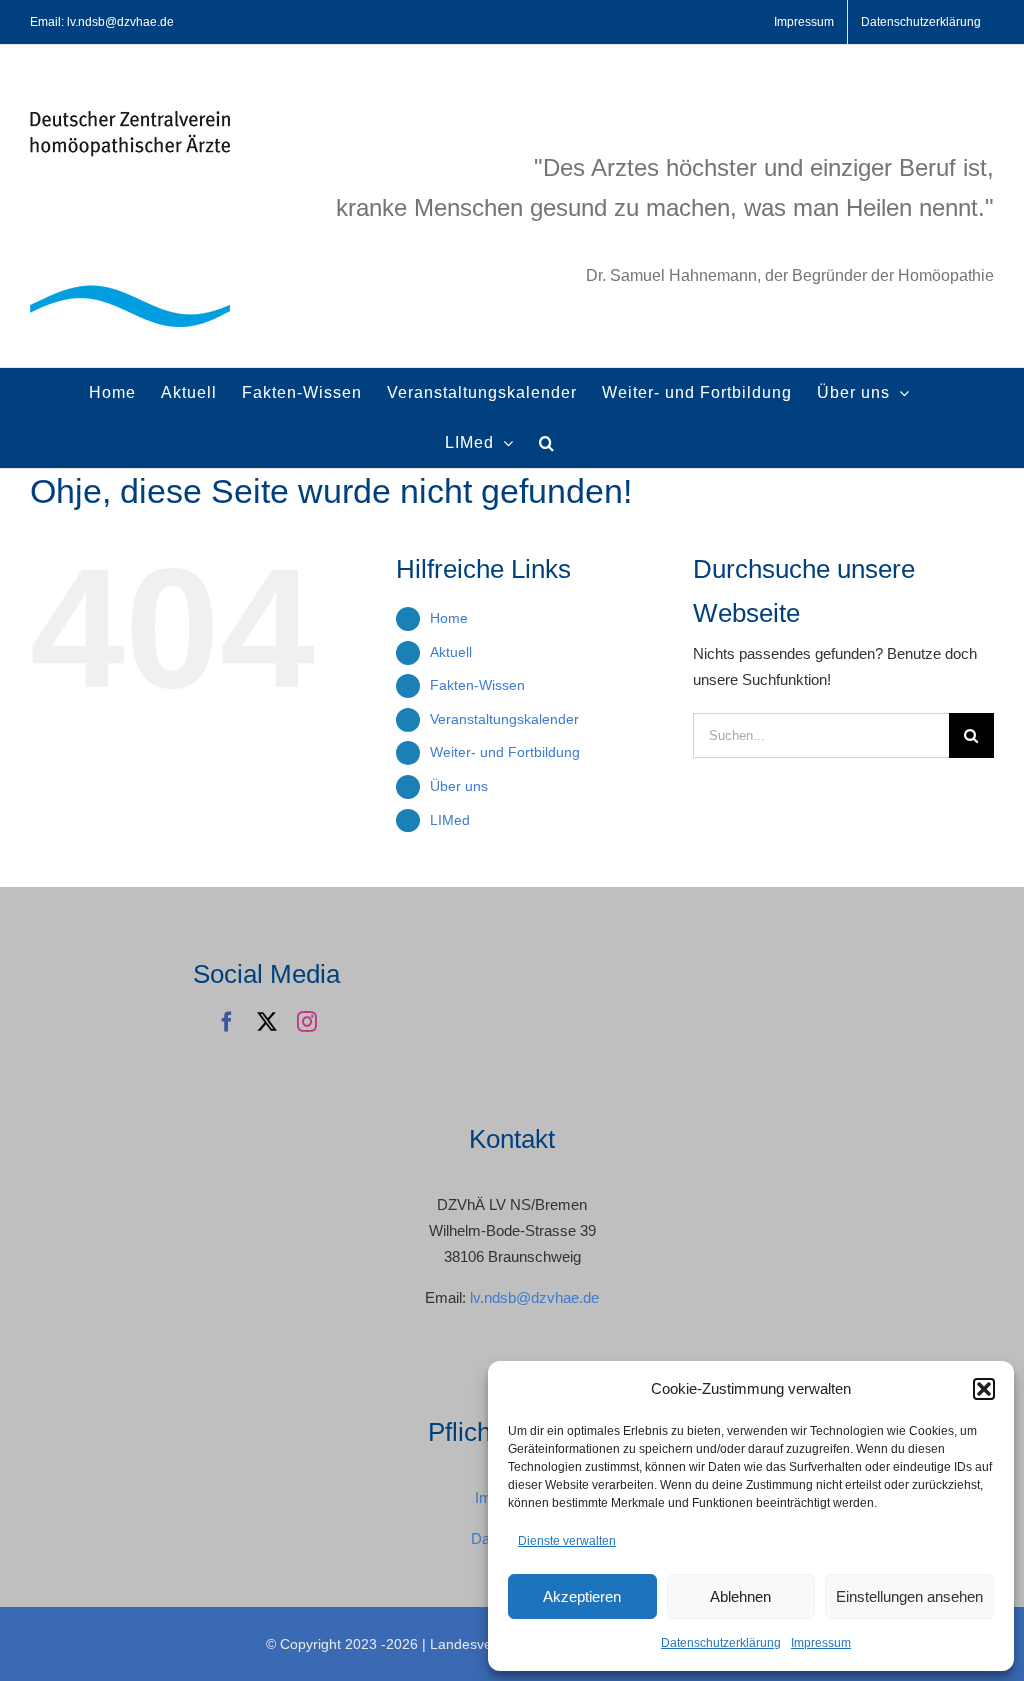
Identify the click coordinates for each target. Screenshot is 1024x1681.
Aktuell (451, 652)
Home (449, 618)
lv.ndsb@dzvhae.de (534, 1297)
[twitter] (267, 1022)
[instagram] (307, 1022)
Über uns (459, 786)
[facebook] (227, 1022)
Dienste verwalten (567, 1541)
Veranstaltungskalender (504, 719)
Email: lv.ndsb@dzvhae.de (102, 22)
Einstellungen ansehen (909, 1596)
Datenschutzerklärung (721, 1643)
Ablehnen (740, 1596)
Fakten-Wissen (477, 685)
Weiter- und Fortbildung (505, 752)
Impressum (821, 1643)
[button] (984, 1389)
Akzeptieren (582, 1596)
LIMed (450, 820)
